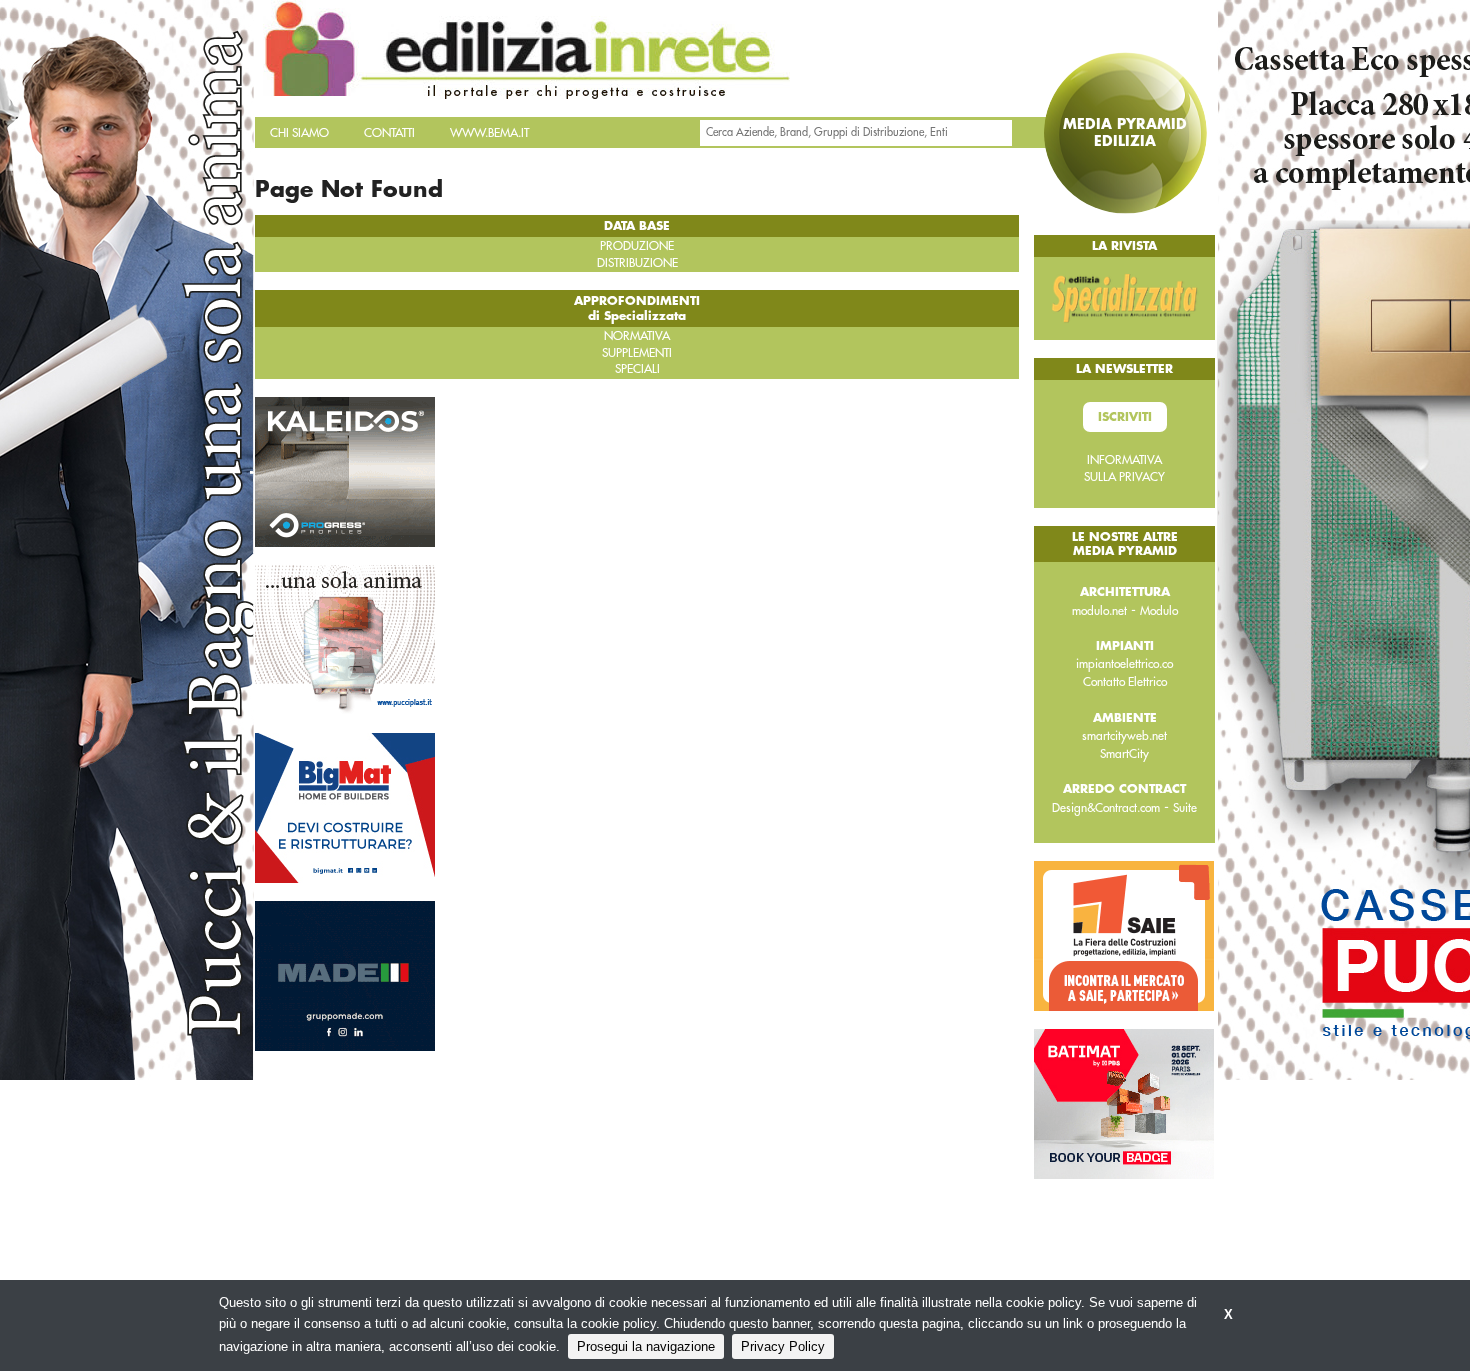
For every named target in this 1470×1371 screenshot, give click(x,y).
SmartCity (1124, 754)
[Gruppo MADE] (345, 974)
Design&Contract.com (1106, 808)
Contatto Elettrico (1125, 682)
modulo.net (1099, 611)
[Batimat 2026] (1124, 1103)
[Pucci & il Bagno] (345, 638)
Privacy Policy (783, 1346)
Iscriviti (1125, 417)
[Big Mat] (345, 806)
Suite (1185, 808)
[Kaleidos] (345, 470)
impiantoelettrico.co (1124, 664)
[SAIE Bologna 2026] (1124, 935)
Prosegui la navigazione (646, 1346)
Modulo (1159, 611)
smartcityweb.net (1124, 736)
